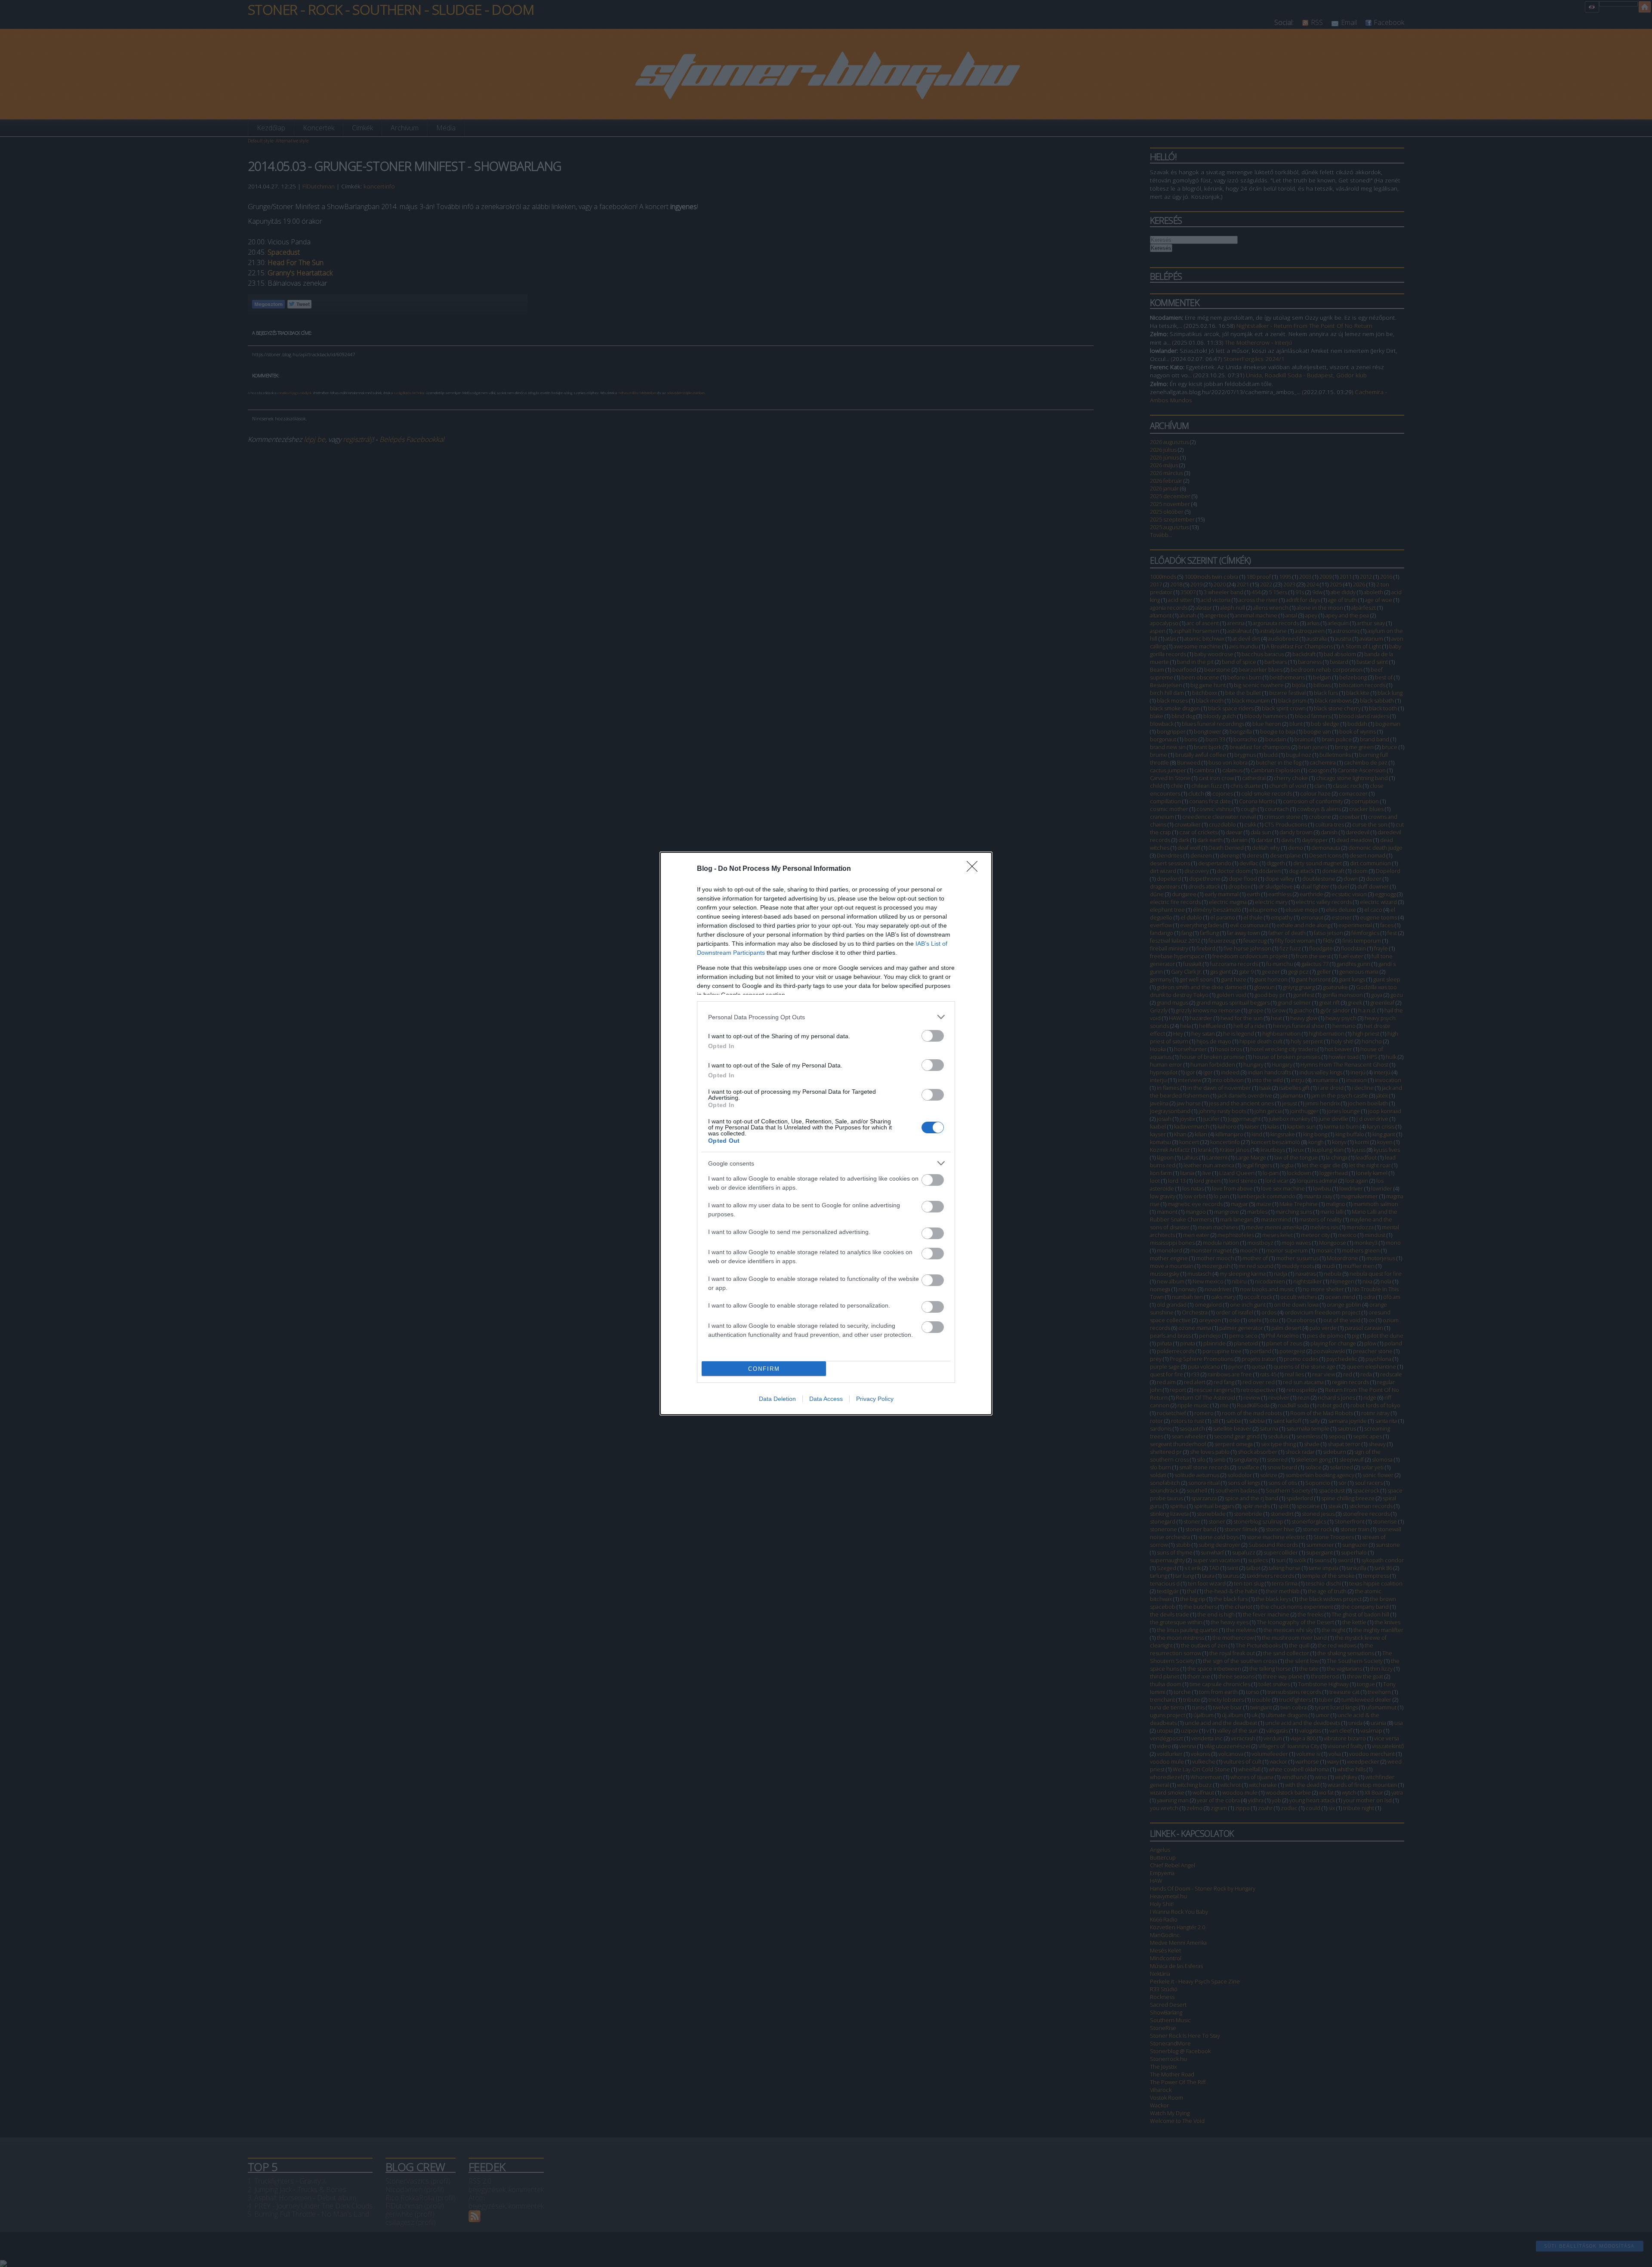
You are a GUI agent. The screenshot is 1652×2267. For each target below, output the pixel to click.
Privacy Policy (875, 1399)
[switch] (933, 1036)
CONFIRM (764, 1369)
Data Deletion (777, 1399)
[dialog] (826, 1133)
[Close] (975, 869)
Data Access (826, 1399)
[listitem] (826, 1017)
